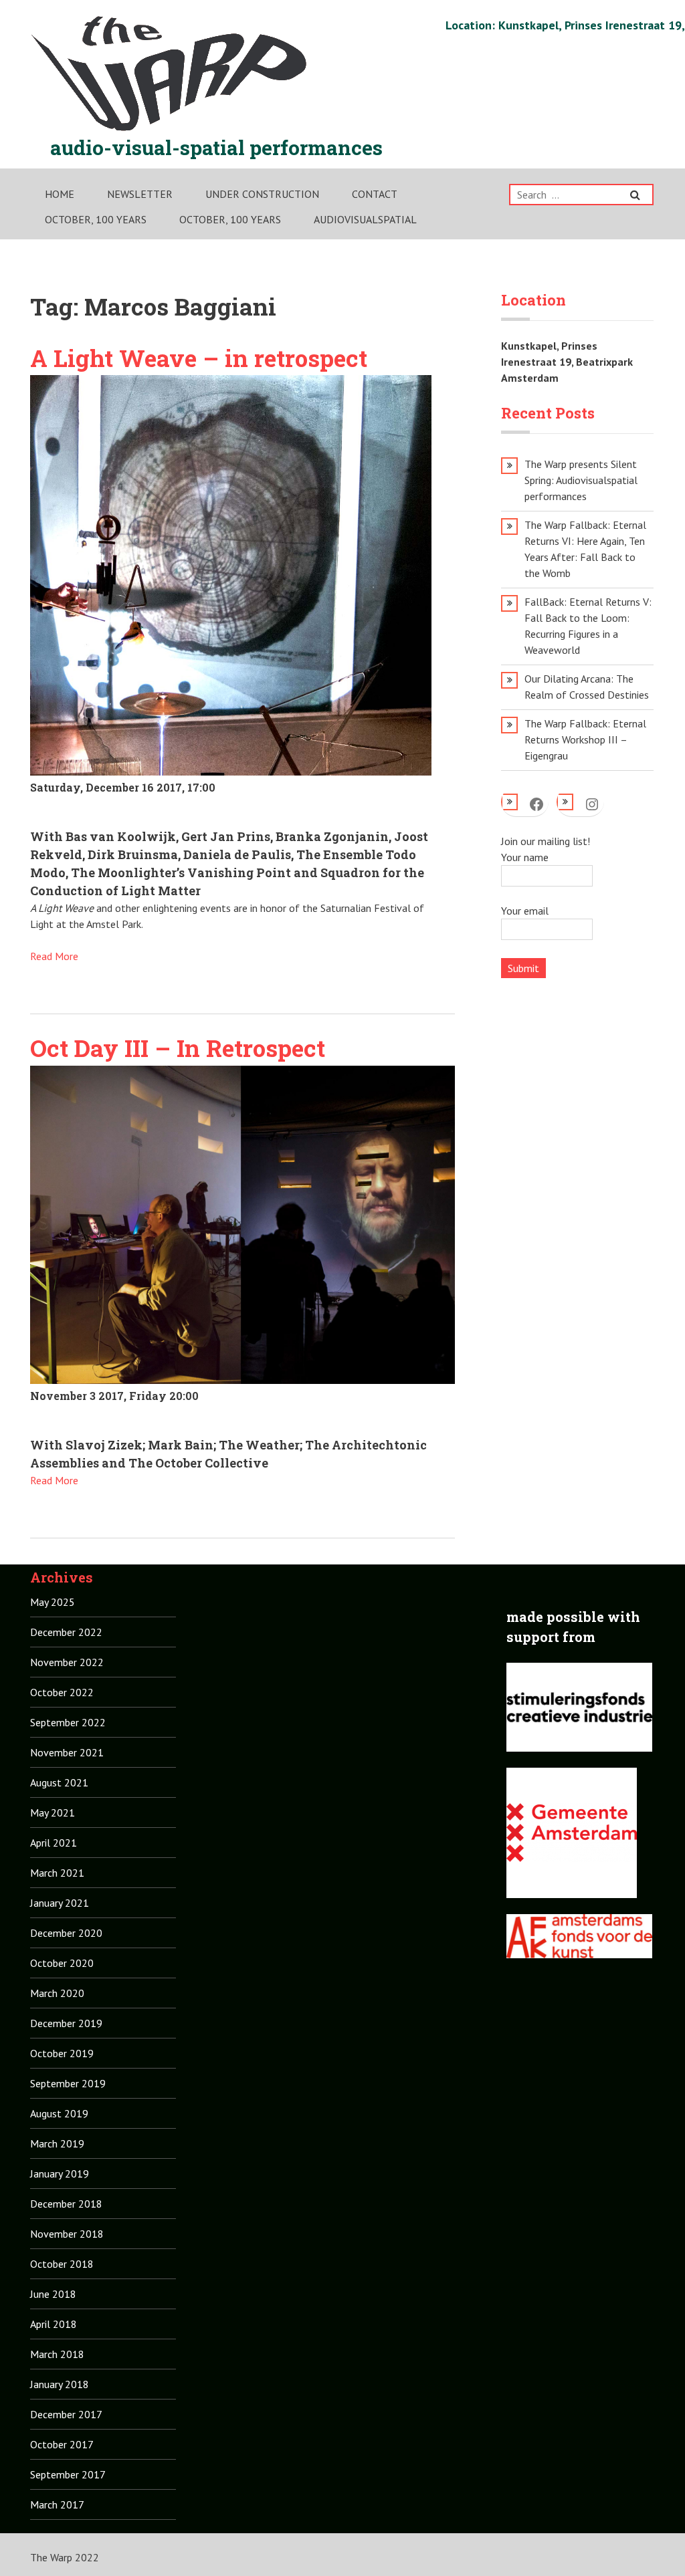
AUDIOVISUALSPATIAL (365, 219)
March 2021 (57, 1873)
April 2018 (54, 2324)
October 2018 (62, 2264)
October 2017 (62, 2444)
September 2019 (68, 2083)
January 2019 (60, 2174)
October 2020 (62, 1963)
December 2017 (66, 2414)
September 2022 (68, 1722)
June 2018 (53, 2294)
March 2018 (57, 2354)
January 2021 (60, 1903)
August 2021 (59, 1782)
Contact (375, 194)
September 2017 (68, 2474)
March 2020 (57, 1993)
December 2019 (66, 2023)
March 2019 (57, 2143)
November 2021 (67, 1752)
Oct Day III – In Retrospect (178, 1048)
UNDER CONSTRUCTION (262, 194)
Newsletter (140, 194)
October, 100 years (96, 219)
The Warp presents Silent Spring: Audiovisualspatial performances (581, 480)
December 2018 (66, 2204)
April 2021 (54, 1843)
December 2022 (66, 1632)
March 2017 (57, 2504)
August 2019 (59, 2113)
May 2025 (53, 1602)
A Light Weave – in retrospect (199, 358)
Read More (54, 956)
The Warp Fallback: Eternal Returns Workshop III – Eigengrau (585, 739)
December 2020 (66, 1933)
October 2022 (62, 1692)
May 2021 (53, 1812)
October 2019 (62, 2053)
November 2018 (67, 2234)
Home (60, 194)
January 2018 (60, 2384)
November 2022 (67, 1662)
